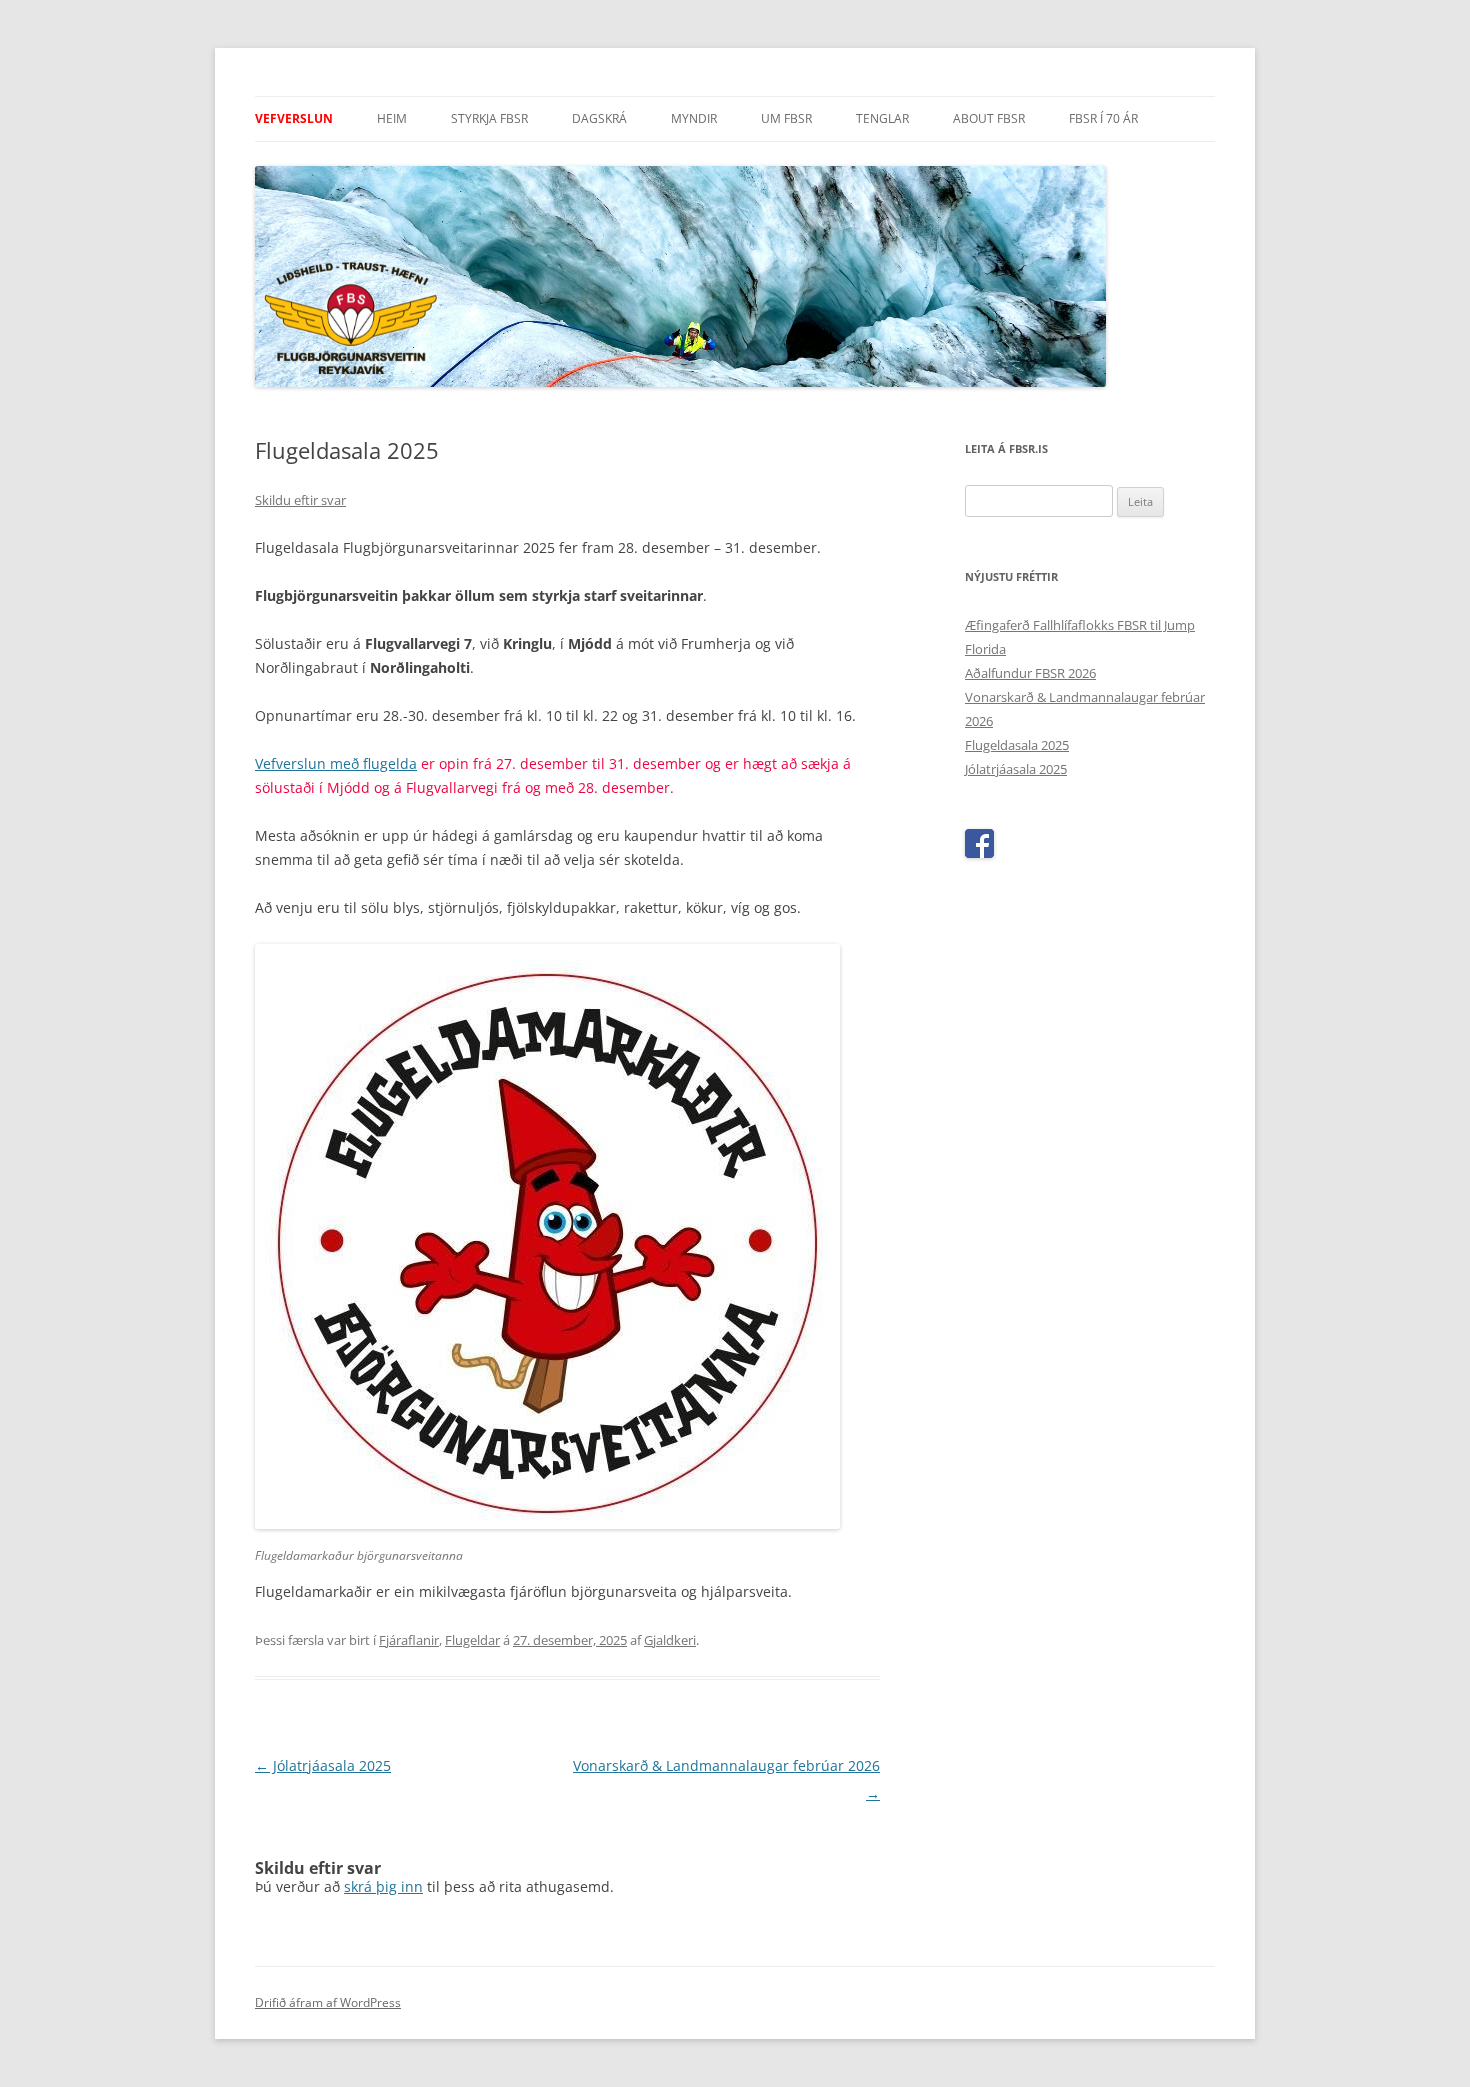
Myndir (694, 118)
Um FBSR (786, 118)
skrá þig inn (383, 1886)
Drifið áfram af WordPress (328, 2002)
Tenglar (882, 118)
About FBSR (989, 118)
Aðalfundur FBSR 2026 (1030, 673)
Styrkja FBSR (489, 118)
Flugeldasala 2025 (1017, 745)
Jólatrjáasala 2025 (323, 1765)
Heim (392, 118)
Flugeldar (472, 1640)
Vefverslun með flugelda (336, 763)
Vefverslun (294, 118)
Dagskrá (599, 118)
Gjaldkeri (670, 1640)
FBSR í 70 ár (1103, 118)
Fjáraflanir (409, 1640)
